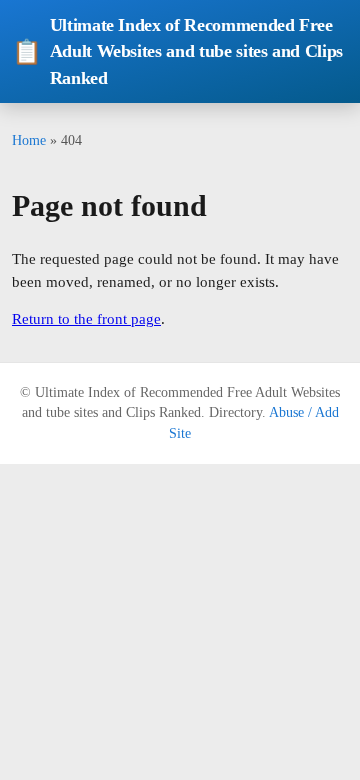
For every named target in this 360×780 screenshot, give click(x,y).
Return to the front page (86, 319)
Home (29, 140)
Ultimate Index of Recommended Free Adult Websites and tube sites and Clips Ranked (177, 51)
